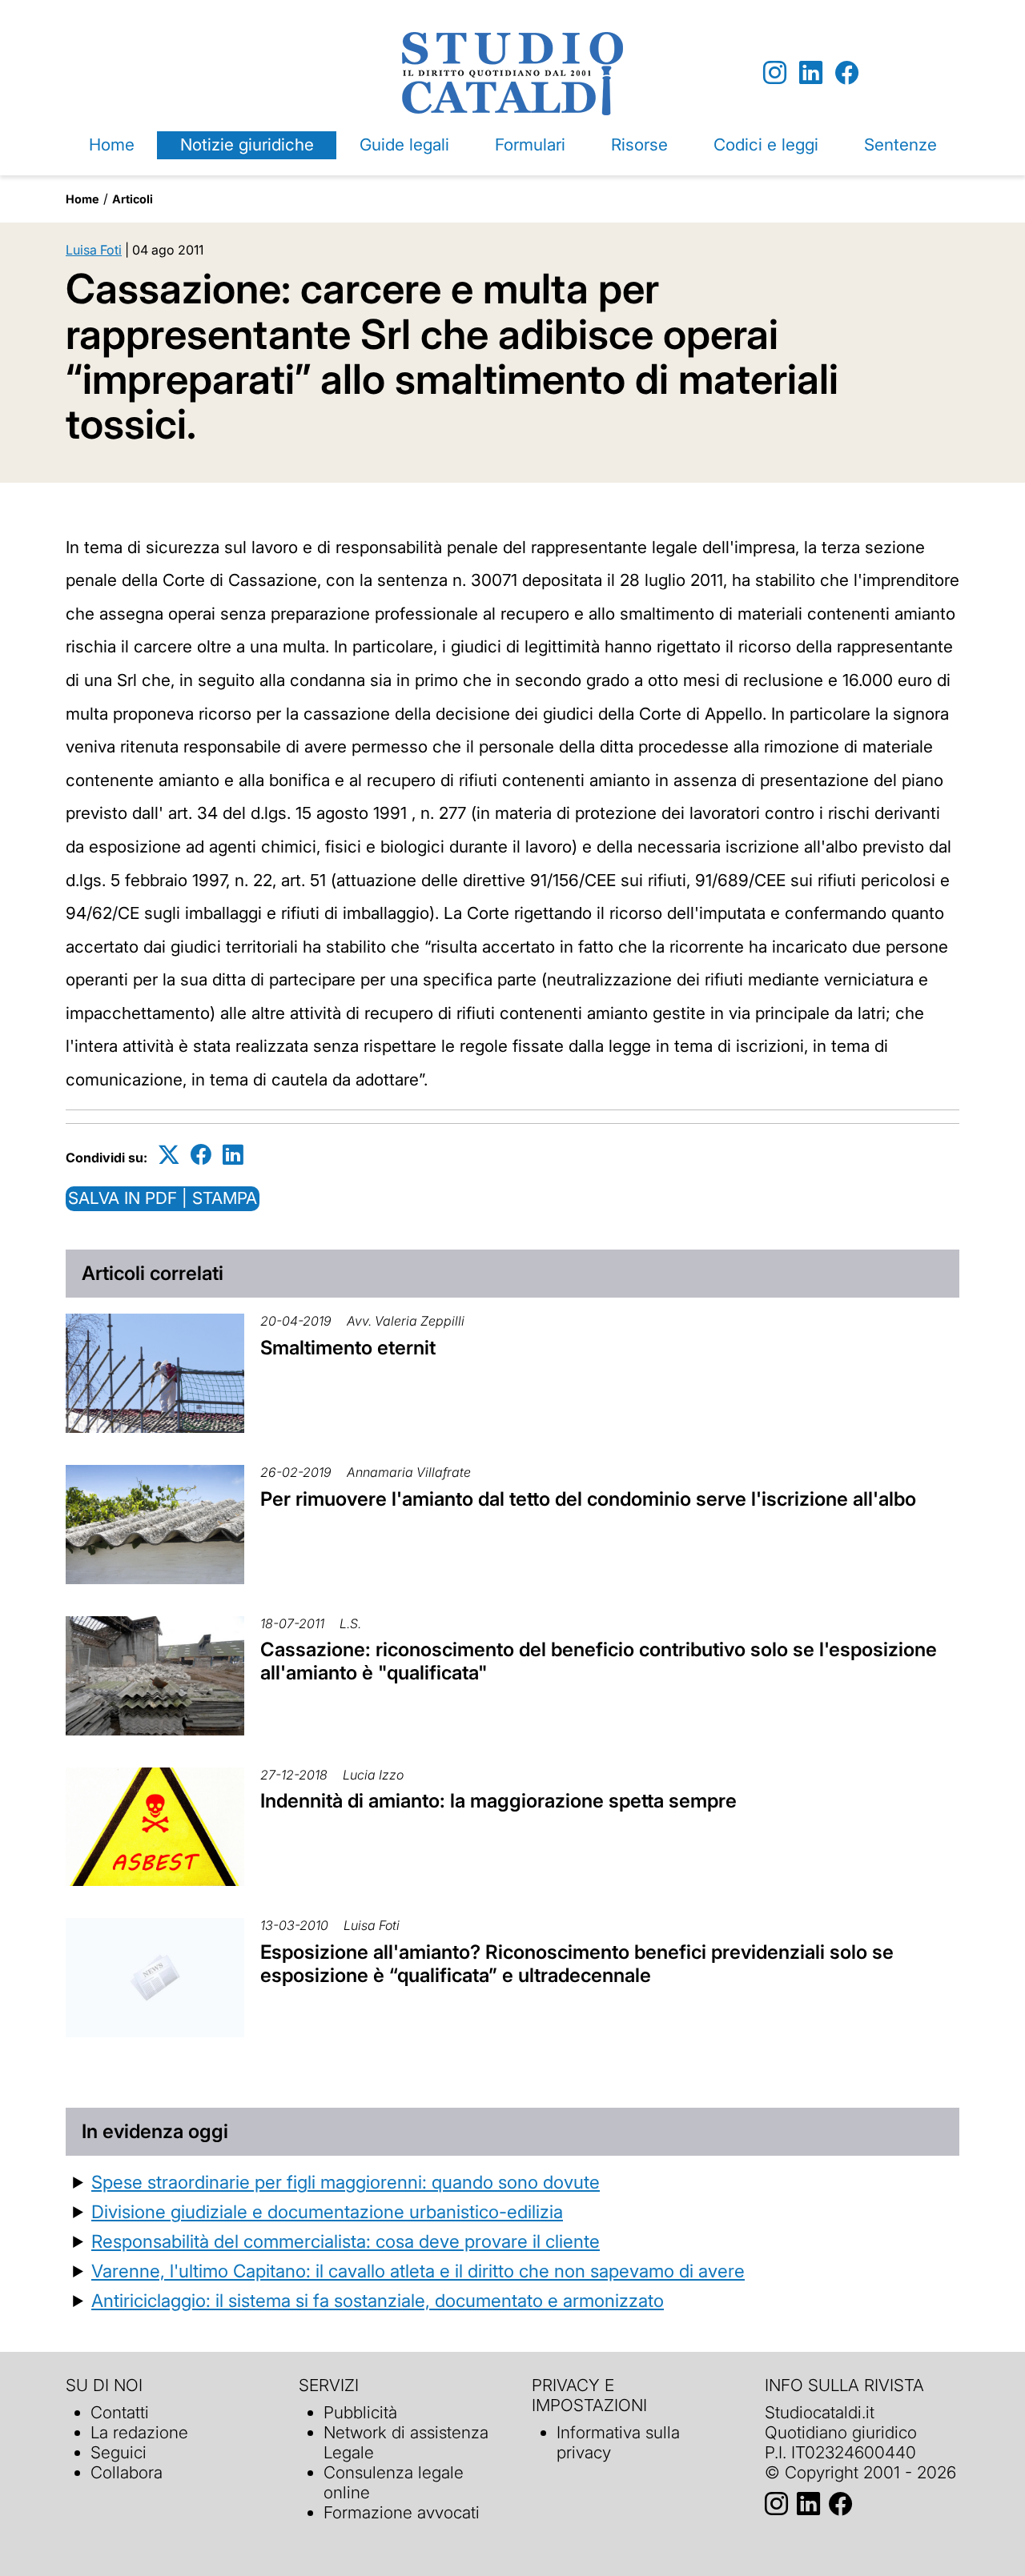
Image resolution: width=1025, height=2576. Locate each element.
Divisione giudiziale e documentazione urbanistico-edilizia (327, 2211)
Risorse (639, 144)
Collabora (127, 2472)
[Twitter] (169, 1155)
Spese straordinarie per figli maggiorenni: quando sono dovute (346, 2182)
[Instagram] (775, 73)
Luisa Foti (94, 250)
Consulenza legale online (394, 2482)
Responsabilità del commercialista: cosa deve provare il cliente (346, 2241)
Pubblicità (360, 2412)
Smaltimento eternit (348, 1348)
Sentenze (900, 144)
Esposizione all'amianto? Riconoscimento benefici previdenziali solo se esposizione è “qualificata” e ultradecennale (577, 1964)
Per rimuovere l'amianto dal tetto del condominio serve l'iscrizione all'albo (588, 1499)
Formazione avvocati (402, 2512)
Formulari (530, 144)
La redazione (139, 2432)
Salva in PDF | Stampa (163, 1198)
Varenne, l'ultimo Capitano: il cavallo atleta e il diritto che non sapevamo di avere (418, 2271)
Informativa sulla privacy (618, 2442)
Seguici (119, 2452)
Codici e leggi (766, 144)
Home (112, 144)
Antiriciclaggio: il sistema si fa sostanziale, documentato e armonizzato (378, 2300)
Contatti (120, 2412)
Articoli (133, 199)
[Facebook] (847, 73)
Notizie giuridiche (247, 144)
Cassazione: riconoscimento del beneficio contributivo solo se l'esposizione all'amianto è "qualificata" (599, 1661)
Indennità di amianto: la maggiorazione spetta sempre (498, 1801)
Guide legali (404, 144)
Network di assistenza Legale (406, 2442)
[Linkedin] (811, 73)
